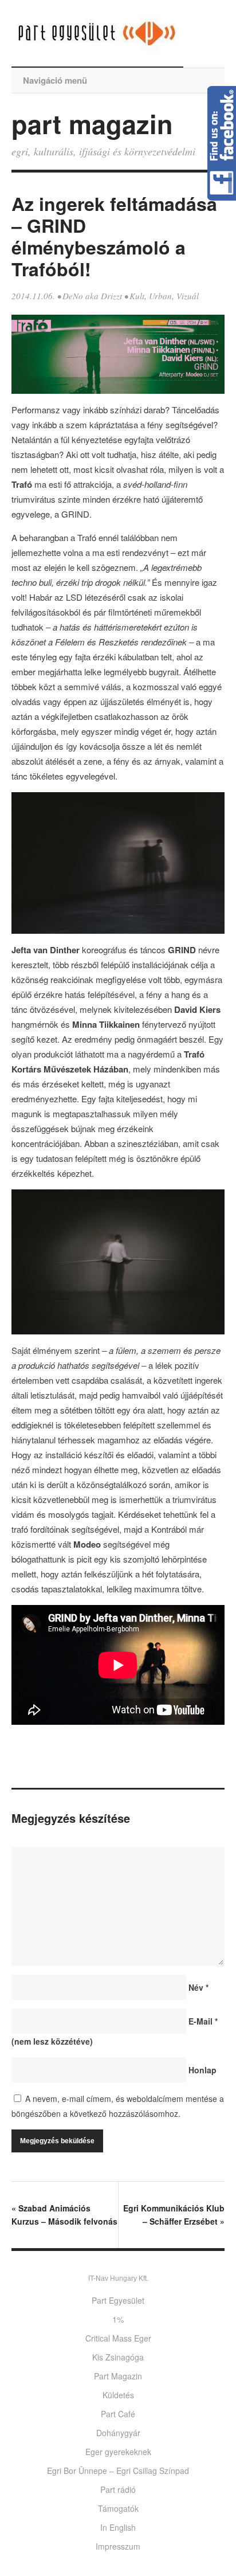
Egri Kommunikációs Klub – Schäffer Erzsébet (174, 2215)
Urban (160, 296)
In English (118, 2527)
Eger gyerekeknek (118, 2452)
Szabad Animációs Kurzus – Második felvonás (64, 2215)
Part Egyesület (118, 2300)
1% (118, 2319)
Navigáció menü (55, 80)
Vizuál (188, 296)
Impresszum (118, 2546)
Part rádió (118, 2489)
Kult (137, 296)
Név (198, 1987)
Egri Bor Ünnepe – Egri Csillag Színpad (118, 2471)
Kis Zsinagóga (118, 2357)
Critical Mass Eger (118, 2338)
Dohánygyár (118, 2433)
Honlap (202, 2070)
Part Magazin (118, 2376)
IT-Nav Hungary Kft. (118, 2279)
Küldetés (118, 2395)
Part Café (118, 2414)
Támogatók (118, 2508)
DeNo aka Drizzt (92, 296)
